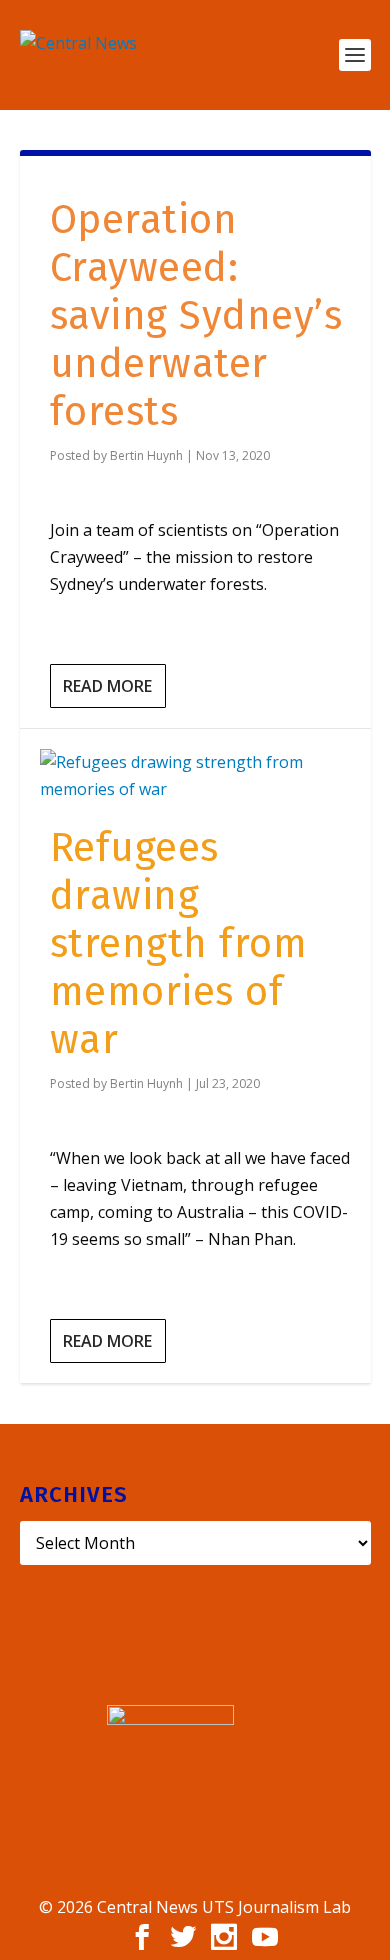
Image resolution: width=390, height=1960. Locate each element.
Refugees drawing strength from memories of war (179, 944)
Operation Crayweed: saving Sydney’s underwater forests (196, 316)
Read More (107, 686)
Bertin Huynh (146, 455)
